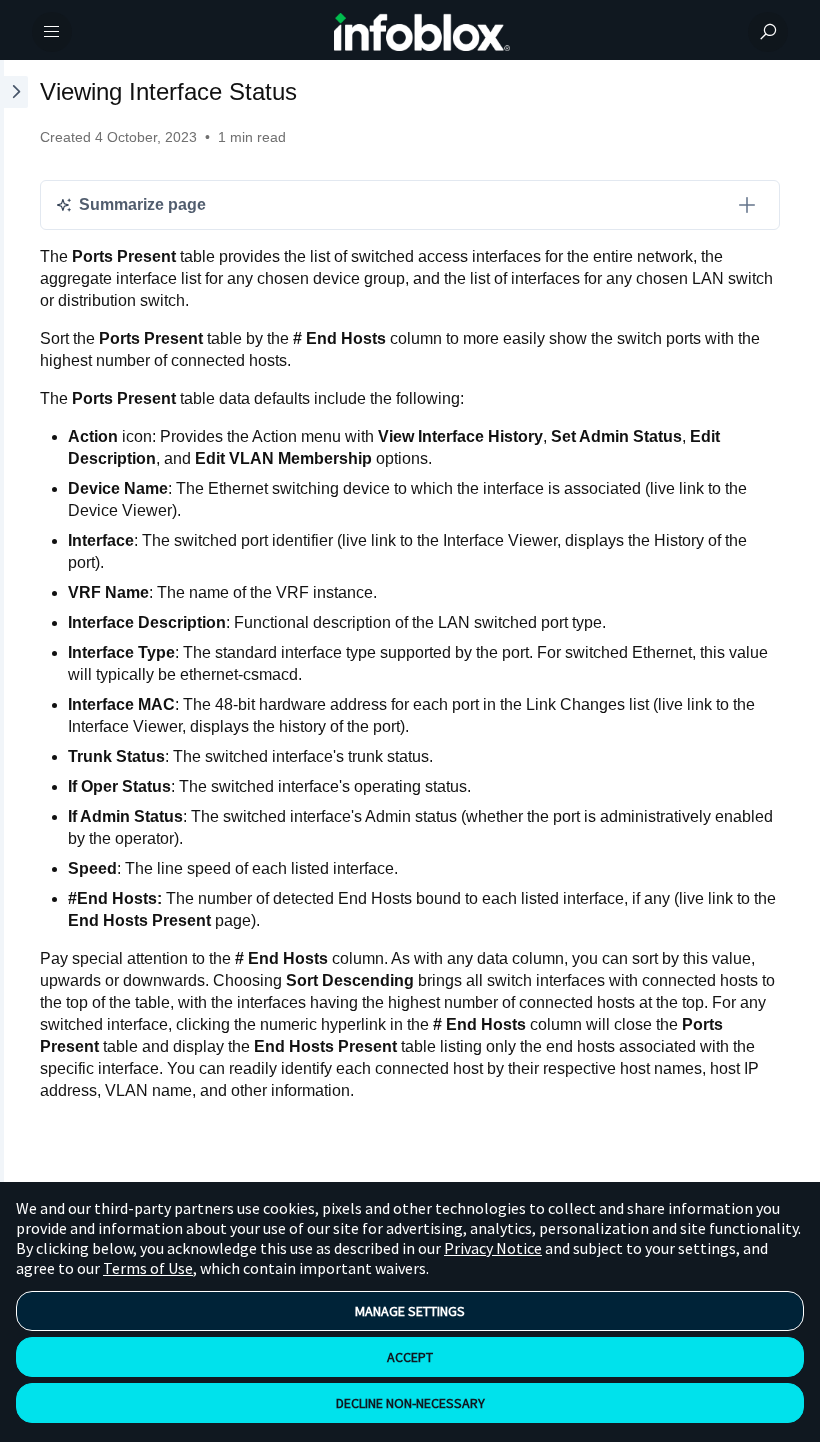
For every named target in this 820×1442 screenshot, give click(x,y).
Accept (410, 1357)
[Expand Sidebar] (14, 637)
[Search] (768, 32)
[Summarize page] (747, 205)
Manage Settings (410, 1311)
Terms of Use (148, 1268)
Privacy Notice (493, 1248)
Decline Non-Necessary (410, 1403)
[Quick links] (422, 32)
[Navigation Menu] (52, 32)
